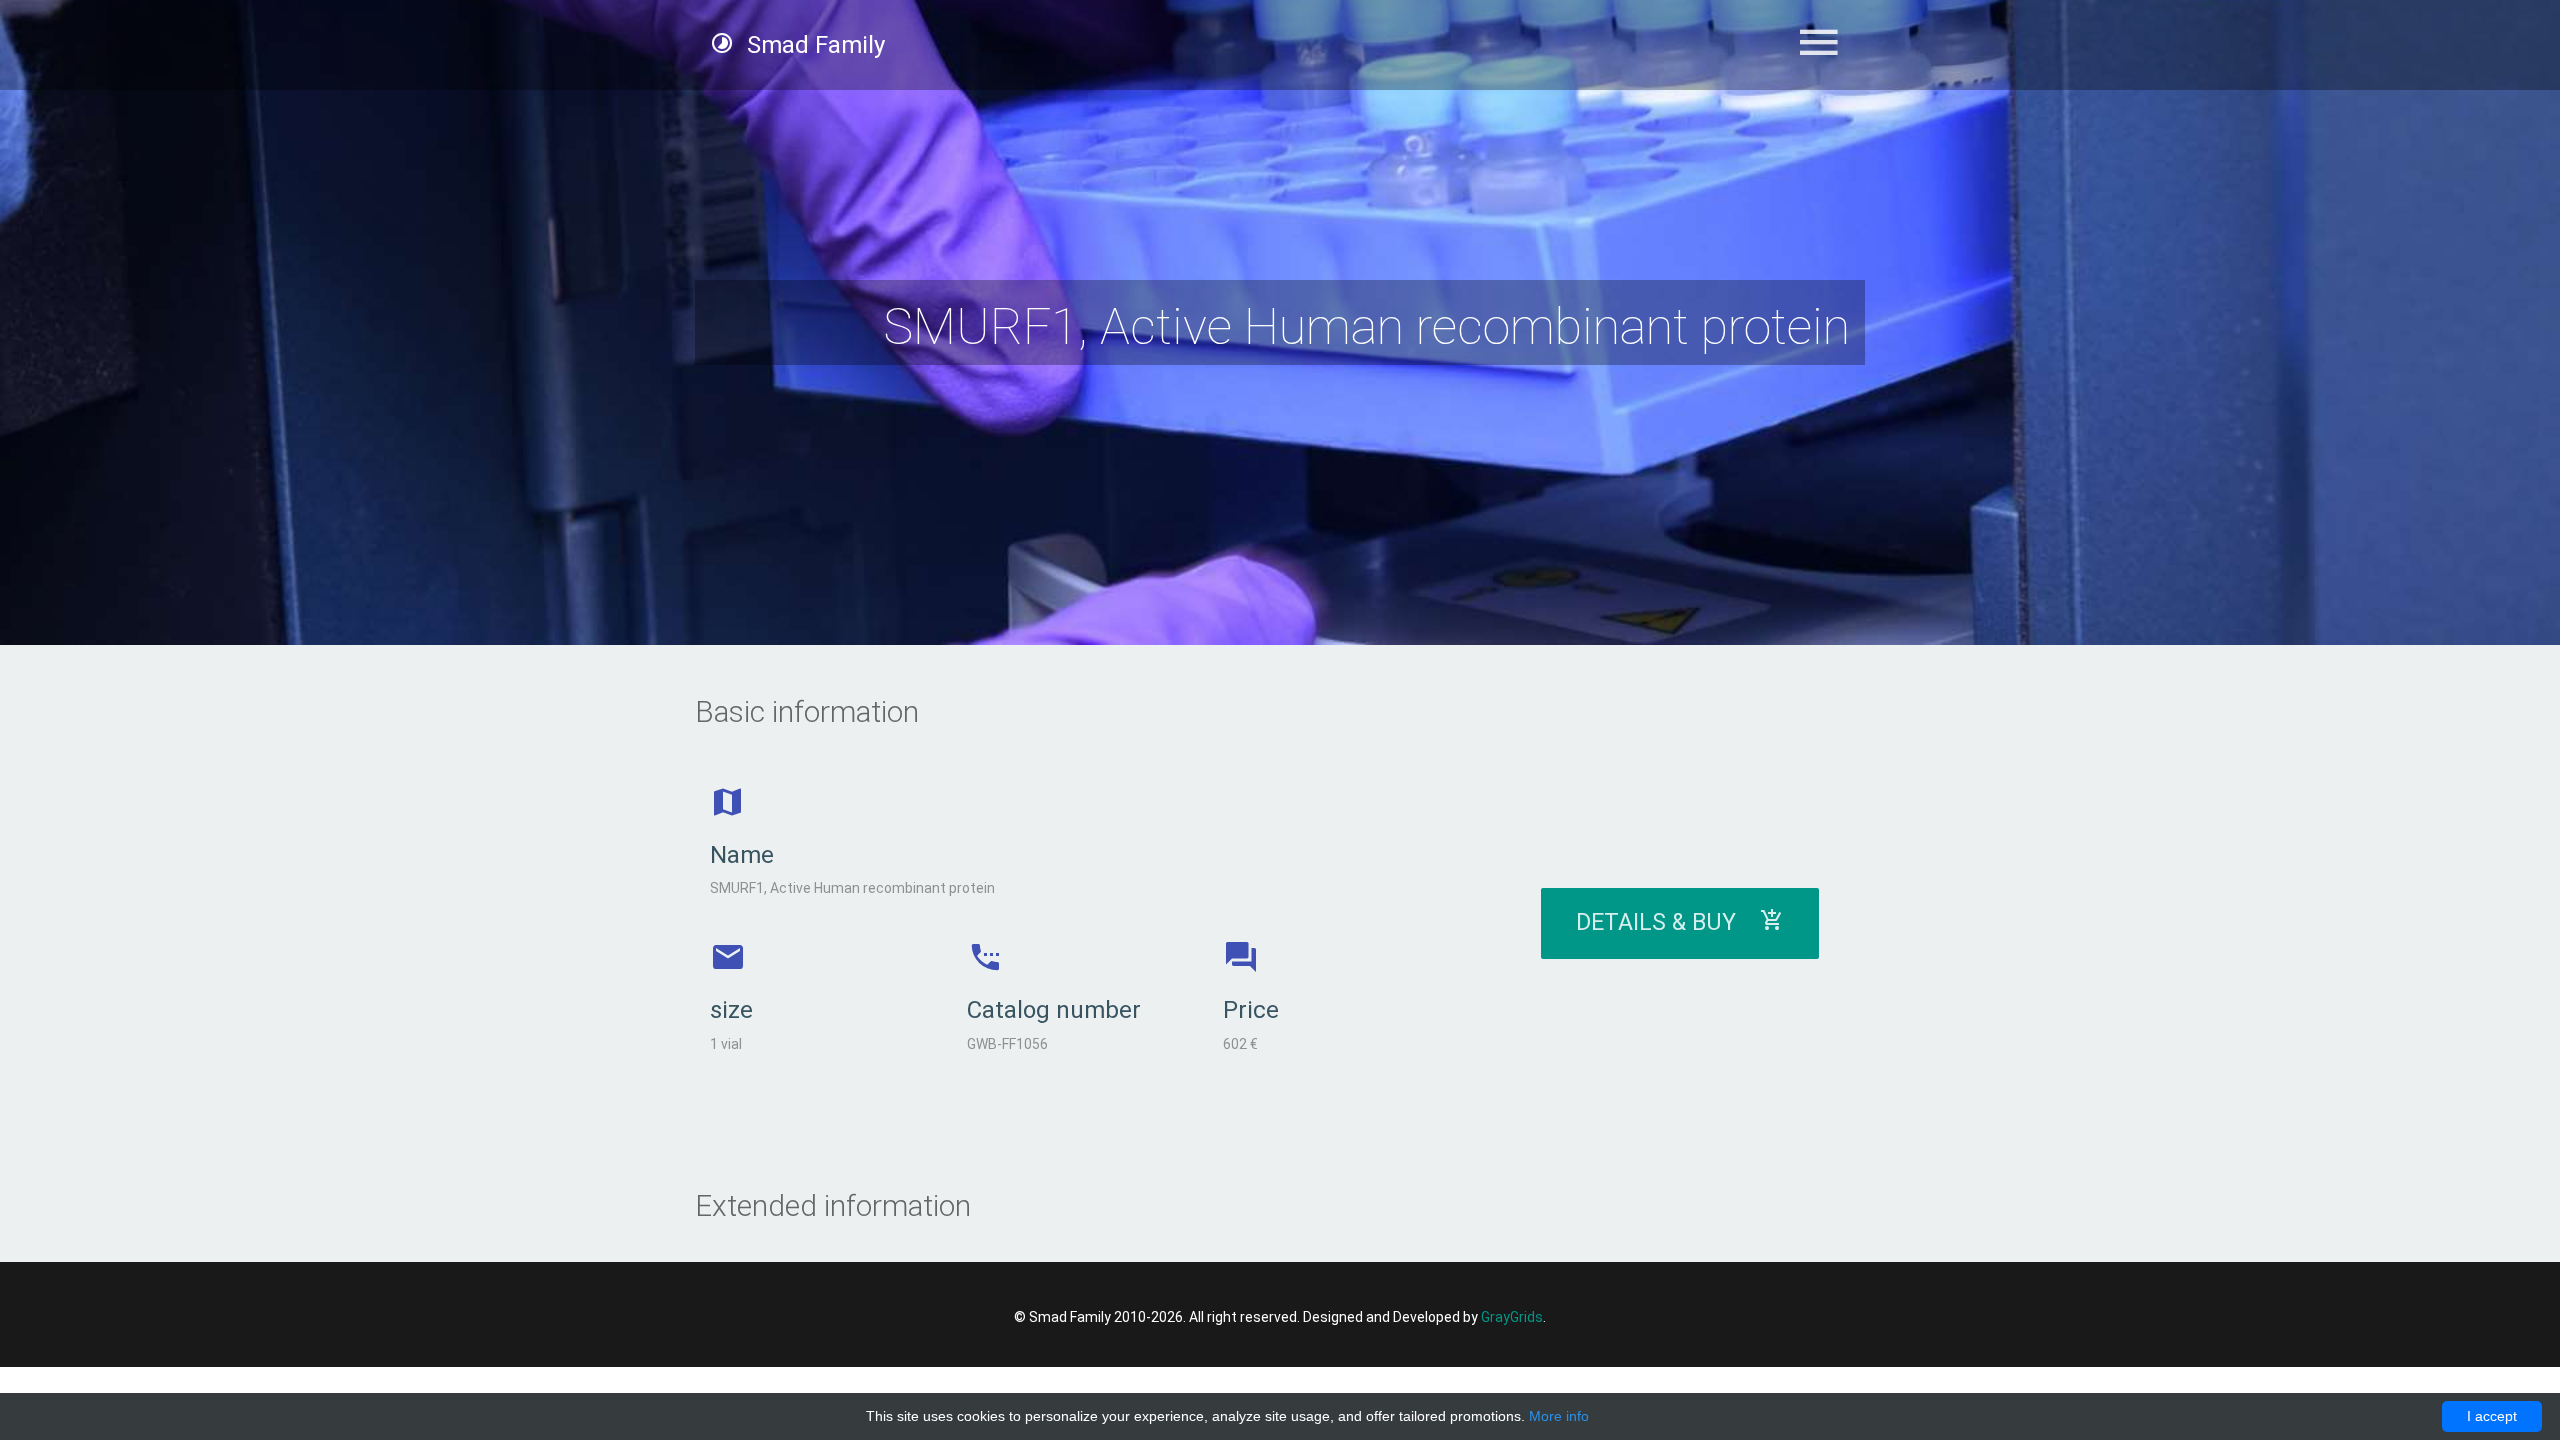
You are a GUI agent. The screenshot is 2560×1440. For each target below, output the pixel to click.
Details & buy (1668, 922)
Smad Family (813, 45)
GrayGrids (1512, 1317)
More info (1559, 1416)
